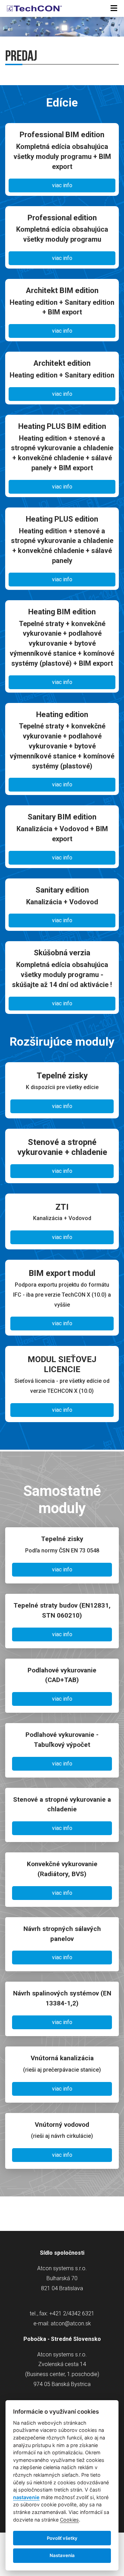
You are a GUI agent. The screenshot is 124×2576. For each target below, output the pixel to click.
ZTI (62, 1207)
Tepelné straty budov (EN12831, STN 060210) (62, 1610)
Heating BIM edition (62, 612)
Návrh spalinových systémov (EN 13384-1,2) (62, 1998)
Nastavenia (62, 2555)
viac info (62, 185)
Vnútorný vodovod (62, 2125)
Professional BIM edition (62, 135)
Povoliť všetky (62, 2538)
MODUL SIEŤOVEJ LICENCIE (62, 1364)
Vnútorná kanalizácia (62, 2058)
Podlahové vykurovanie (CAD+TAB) (62, 1675)
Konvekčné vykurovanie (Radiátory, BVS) (62, 1869)
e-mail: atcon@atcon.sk (62, 2323)
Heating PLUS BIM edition (62, 426)
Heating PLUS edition (62, 519)
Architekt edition (62, 363)
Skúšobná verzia (62, 953)
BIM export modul (62, 1273)
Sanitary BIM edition (62, 817)
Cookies (69, 2520)
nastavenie (26, 2497)
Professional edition (62, 218)
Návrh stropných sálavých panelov (62, 1934)
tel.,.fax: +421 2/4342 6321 (62, 2313)
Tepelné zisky (62, 1076)
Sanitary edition (62, 890)
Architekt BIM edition (62, 290)
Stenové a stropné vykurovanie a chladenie (62, 1804)
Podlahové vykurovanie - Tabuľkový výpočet (62, 1740)
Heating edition (62, 715)
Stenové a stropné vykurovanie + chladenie (62, 1147)
